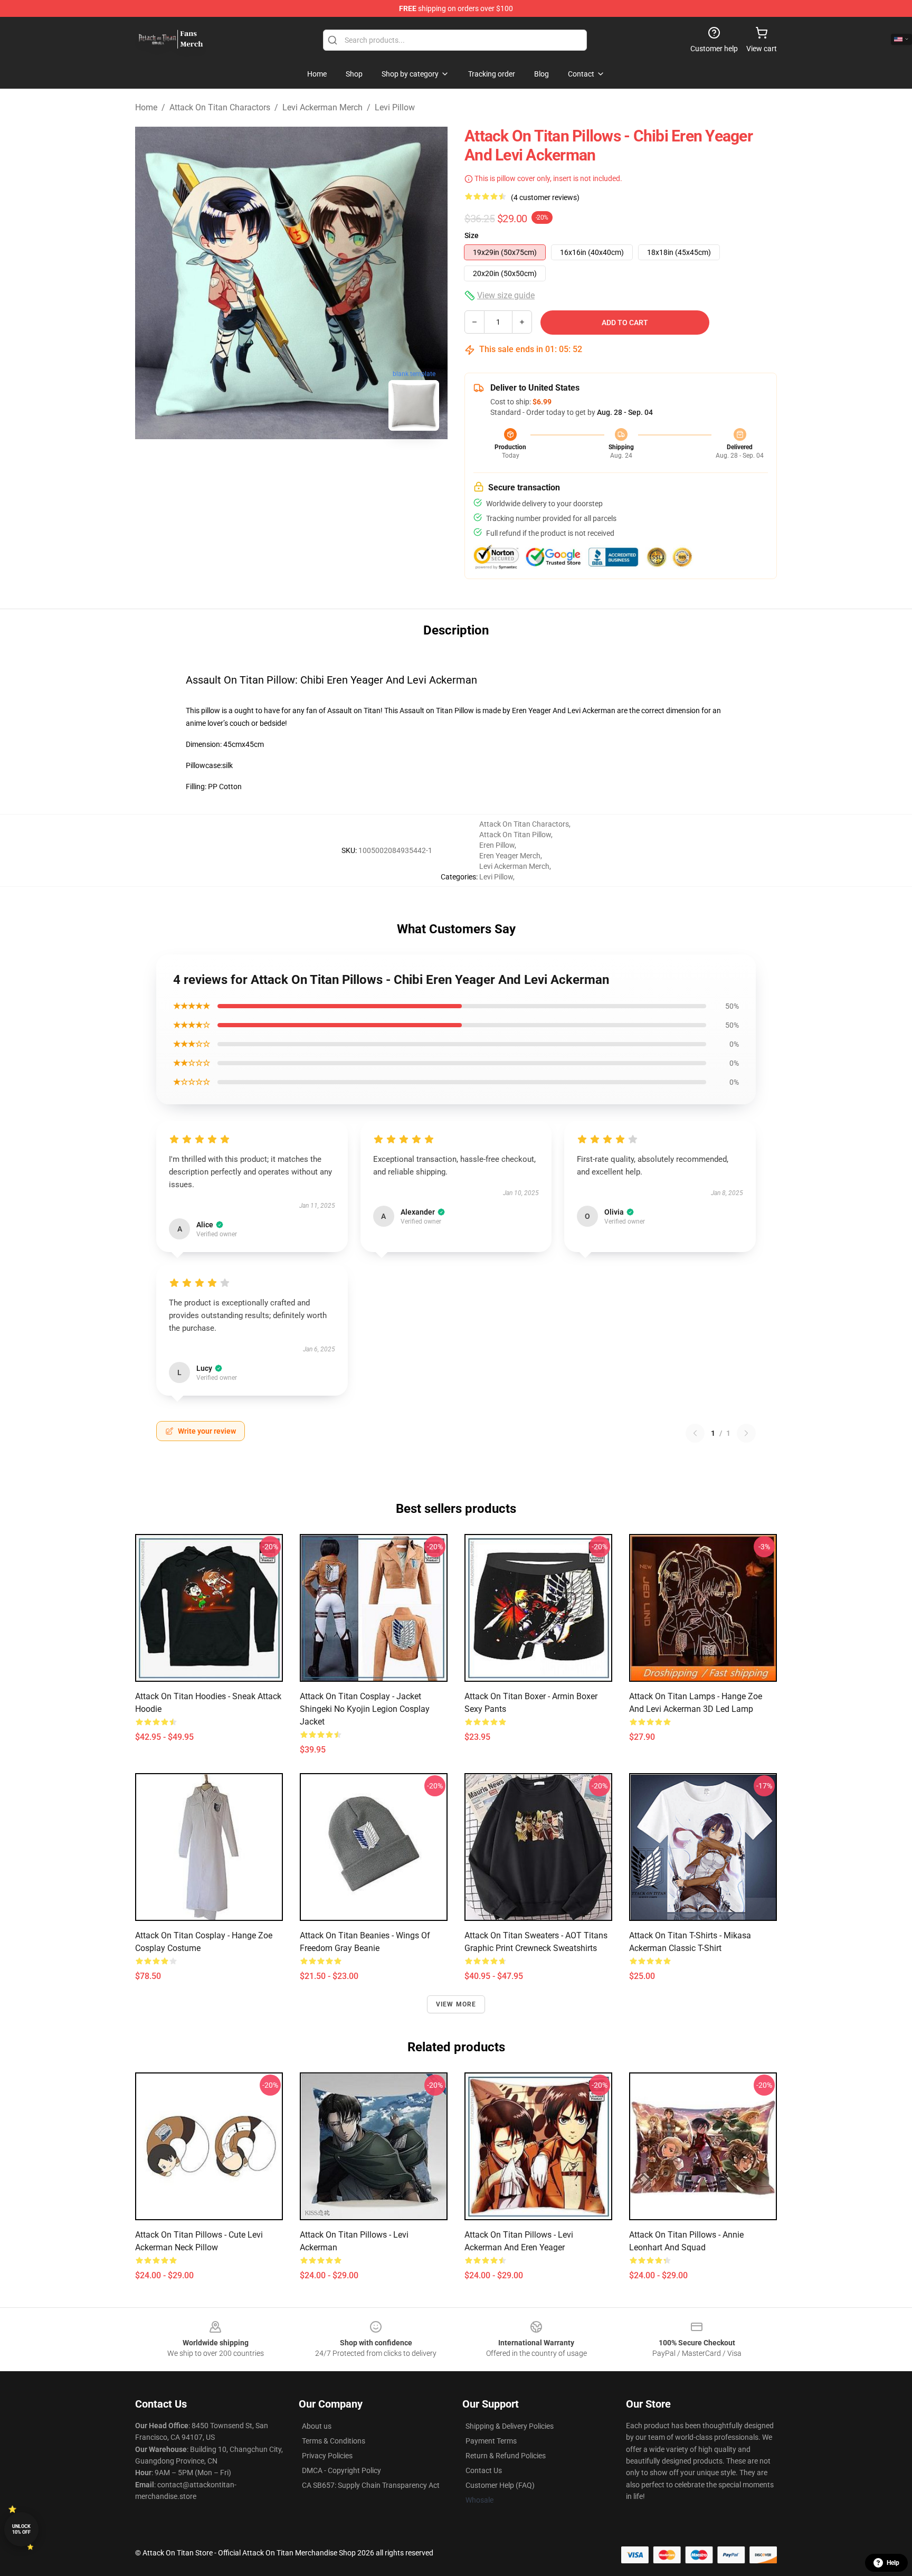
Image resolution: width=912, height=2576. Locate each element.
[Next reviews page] (746, 1433)
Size (472, 235)
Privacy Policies (327, 2456)
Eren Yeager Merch (510, 856)
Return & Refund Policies (506, 2456)
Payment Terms (491, 2441)
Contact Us (484, 2470)
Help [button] (893, 2563)
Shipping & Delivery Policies (510, 2426)
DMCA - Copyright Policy (341, 2470)
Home (146, 107)
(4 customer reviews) (545, 197)
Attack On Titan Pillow (515, 835)
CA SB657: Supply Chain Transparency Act (371, 2485)
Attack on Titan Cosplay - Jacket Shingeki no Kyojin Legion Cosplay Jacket (365, 1709)
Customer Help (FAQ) (500, 2485)
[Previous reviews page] (695, 1433)
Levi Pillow (395, 107)
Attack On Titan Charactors (220, 107)
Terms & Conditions (334, 2441)
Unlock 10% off (21, 2529)
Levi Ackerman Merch (322, 107)
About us (317, 2426)
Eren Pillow (497, 845)
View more (456, 2004)
